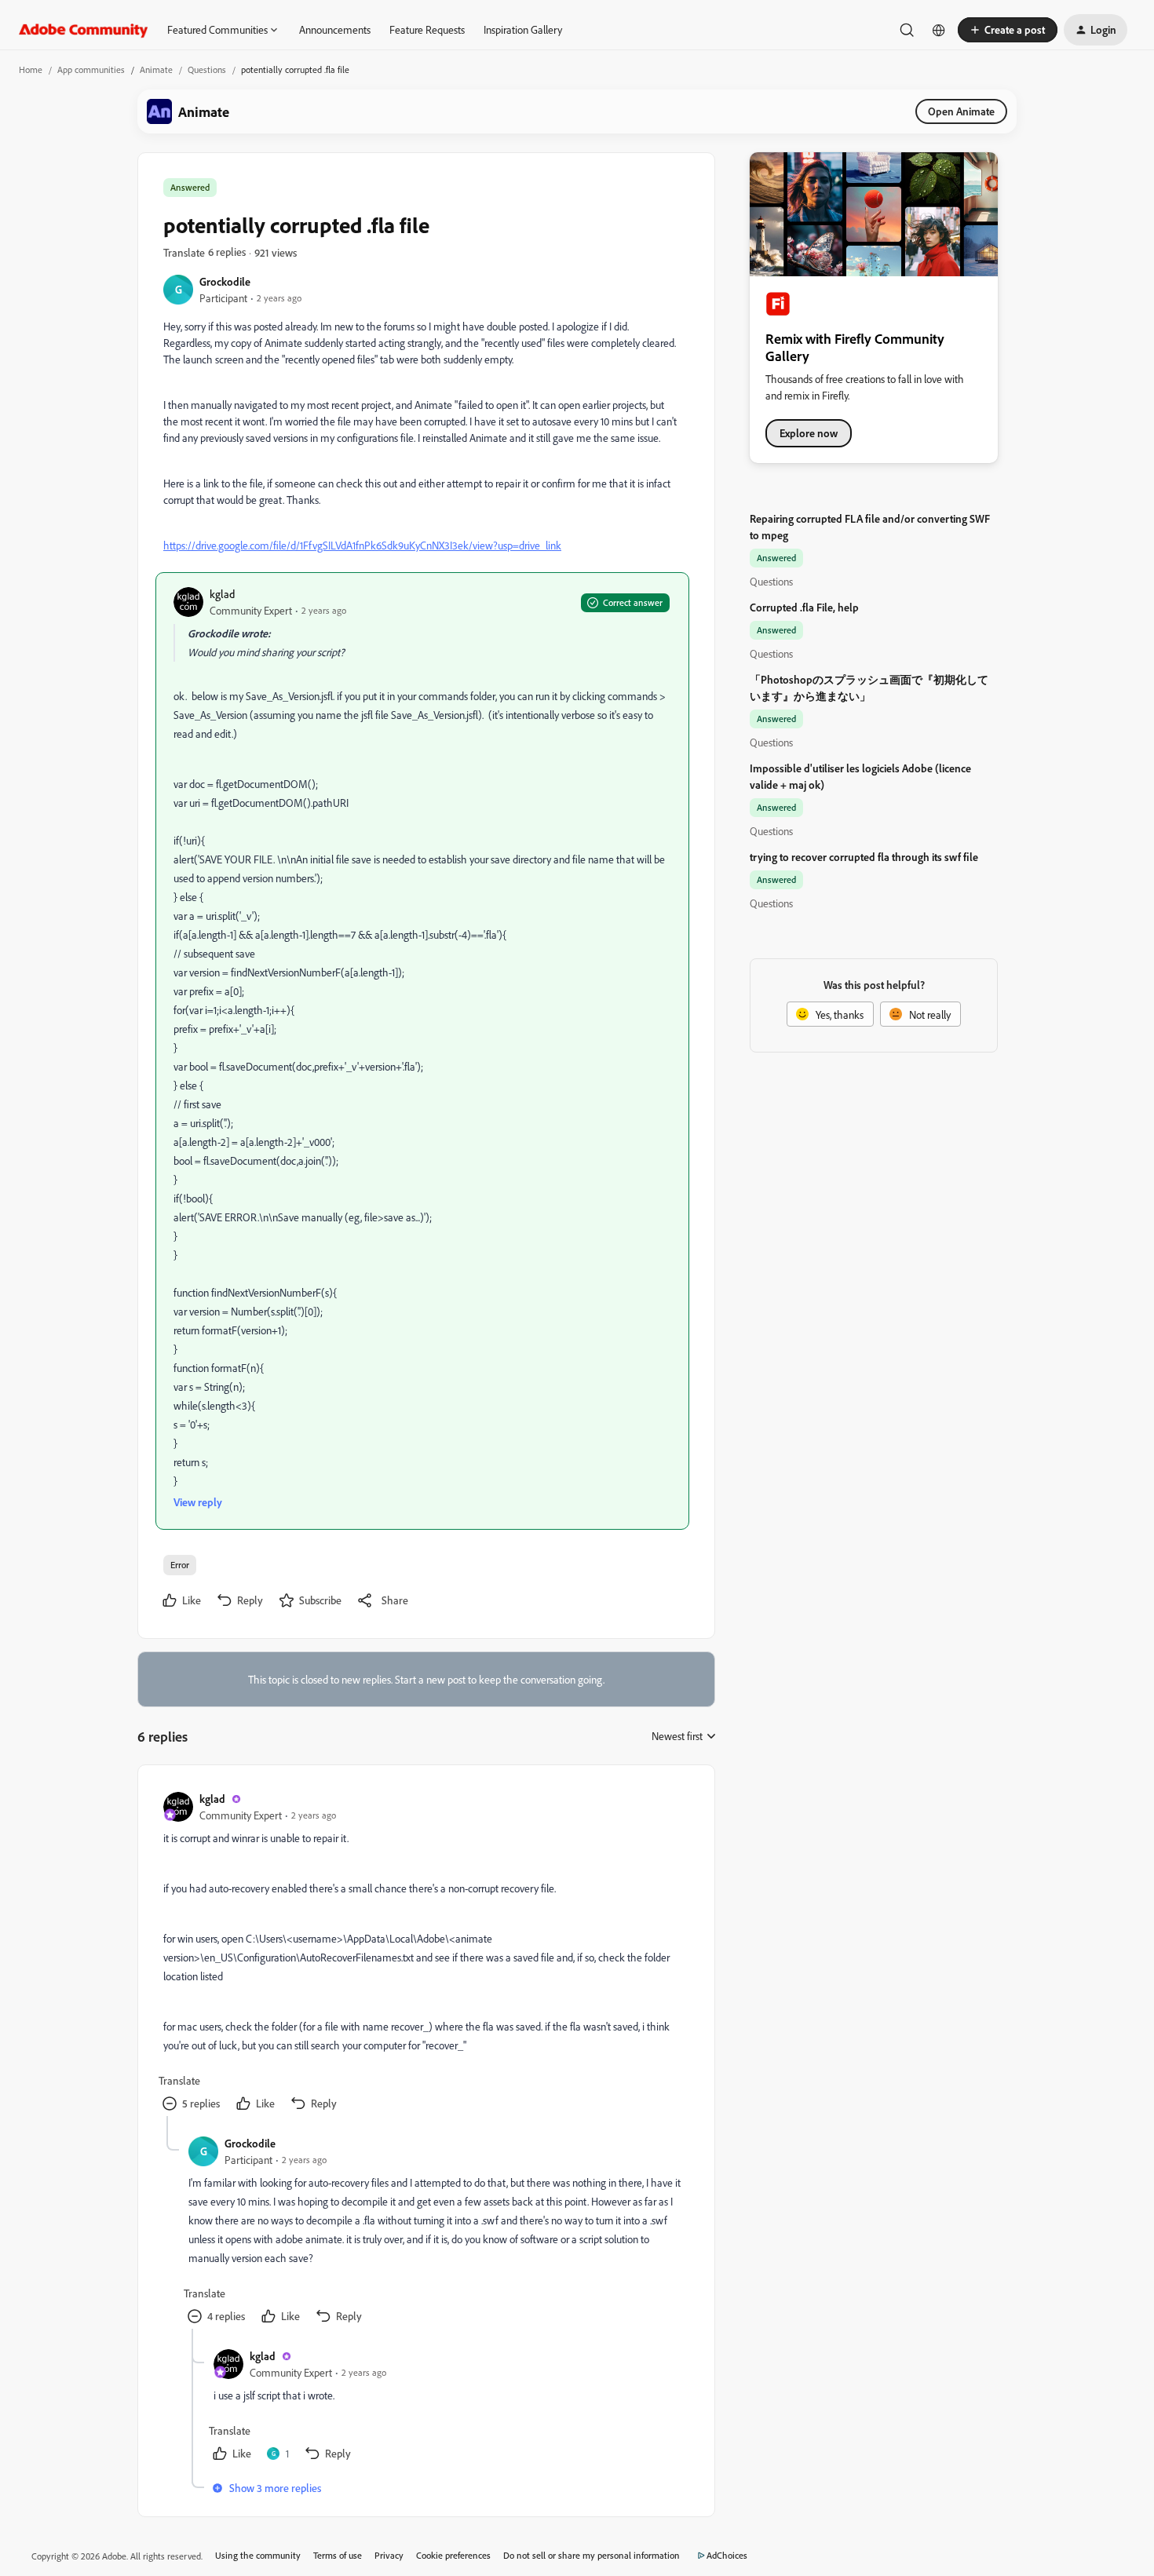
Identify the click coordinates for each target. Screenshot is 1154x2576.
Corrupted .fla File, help (804, 607)
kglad (222, 594)
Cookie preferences (453, 2555)
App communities (91, 69)
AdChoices (727, 2555)
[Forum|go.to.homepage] (84, 30)
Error (180, 1565)
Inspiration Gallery (523, 29)
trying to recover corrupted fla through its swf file (864, 857)
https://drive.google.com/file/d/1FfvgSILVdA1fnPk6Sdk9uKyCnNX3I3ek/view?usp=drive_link (362, 545)
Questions (207, 69)
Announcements (335, 29)
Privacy (389, 2555)
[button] (1008, 30)
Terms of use (338, 2555)
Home (31, 69)
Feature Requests (427, 29)
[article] (425, 1953)
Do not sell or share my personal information (592, 2555)
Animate (156, 69)
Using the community (258, 2555)
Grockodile (225, 281)
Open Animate (961, 111)
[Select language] (939, 30)
